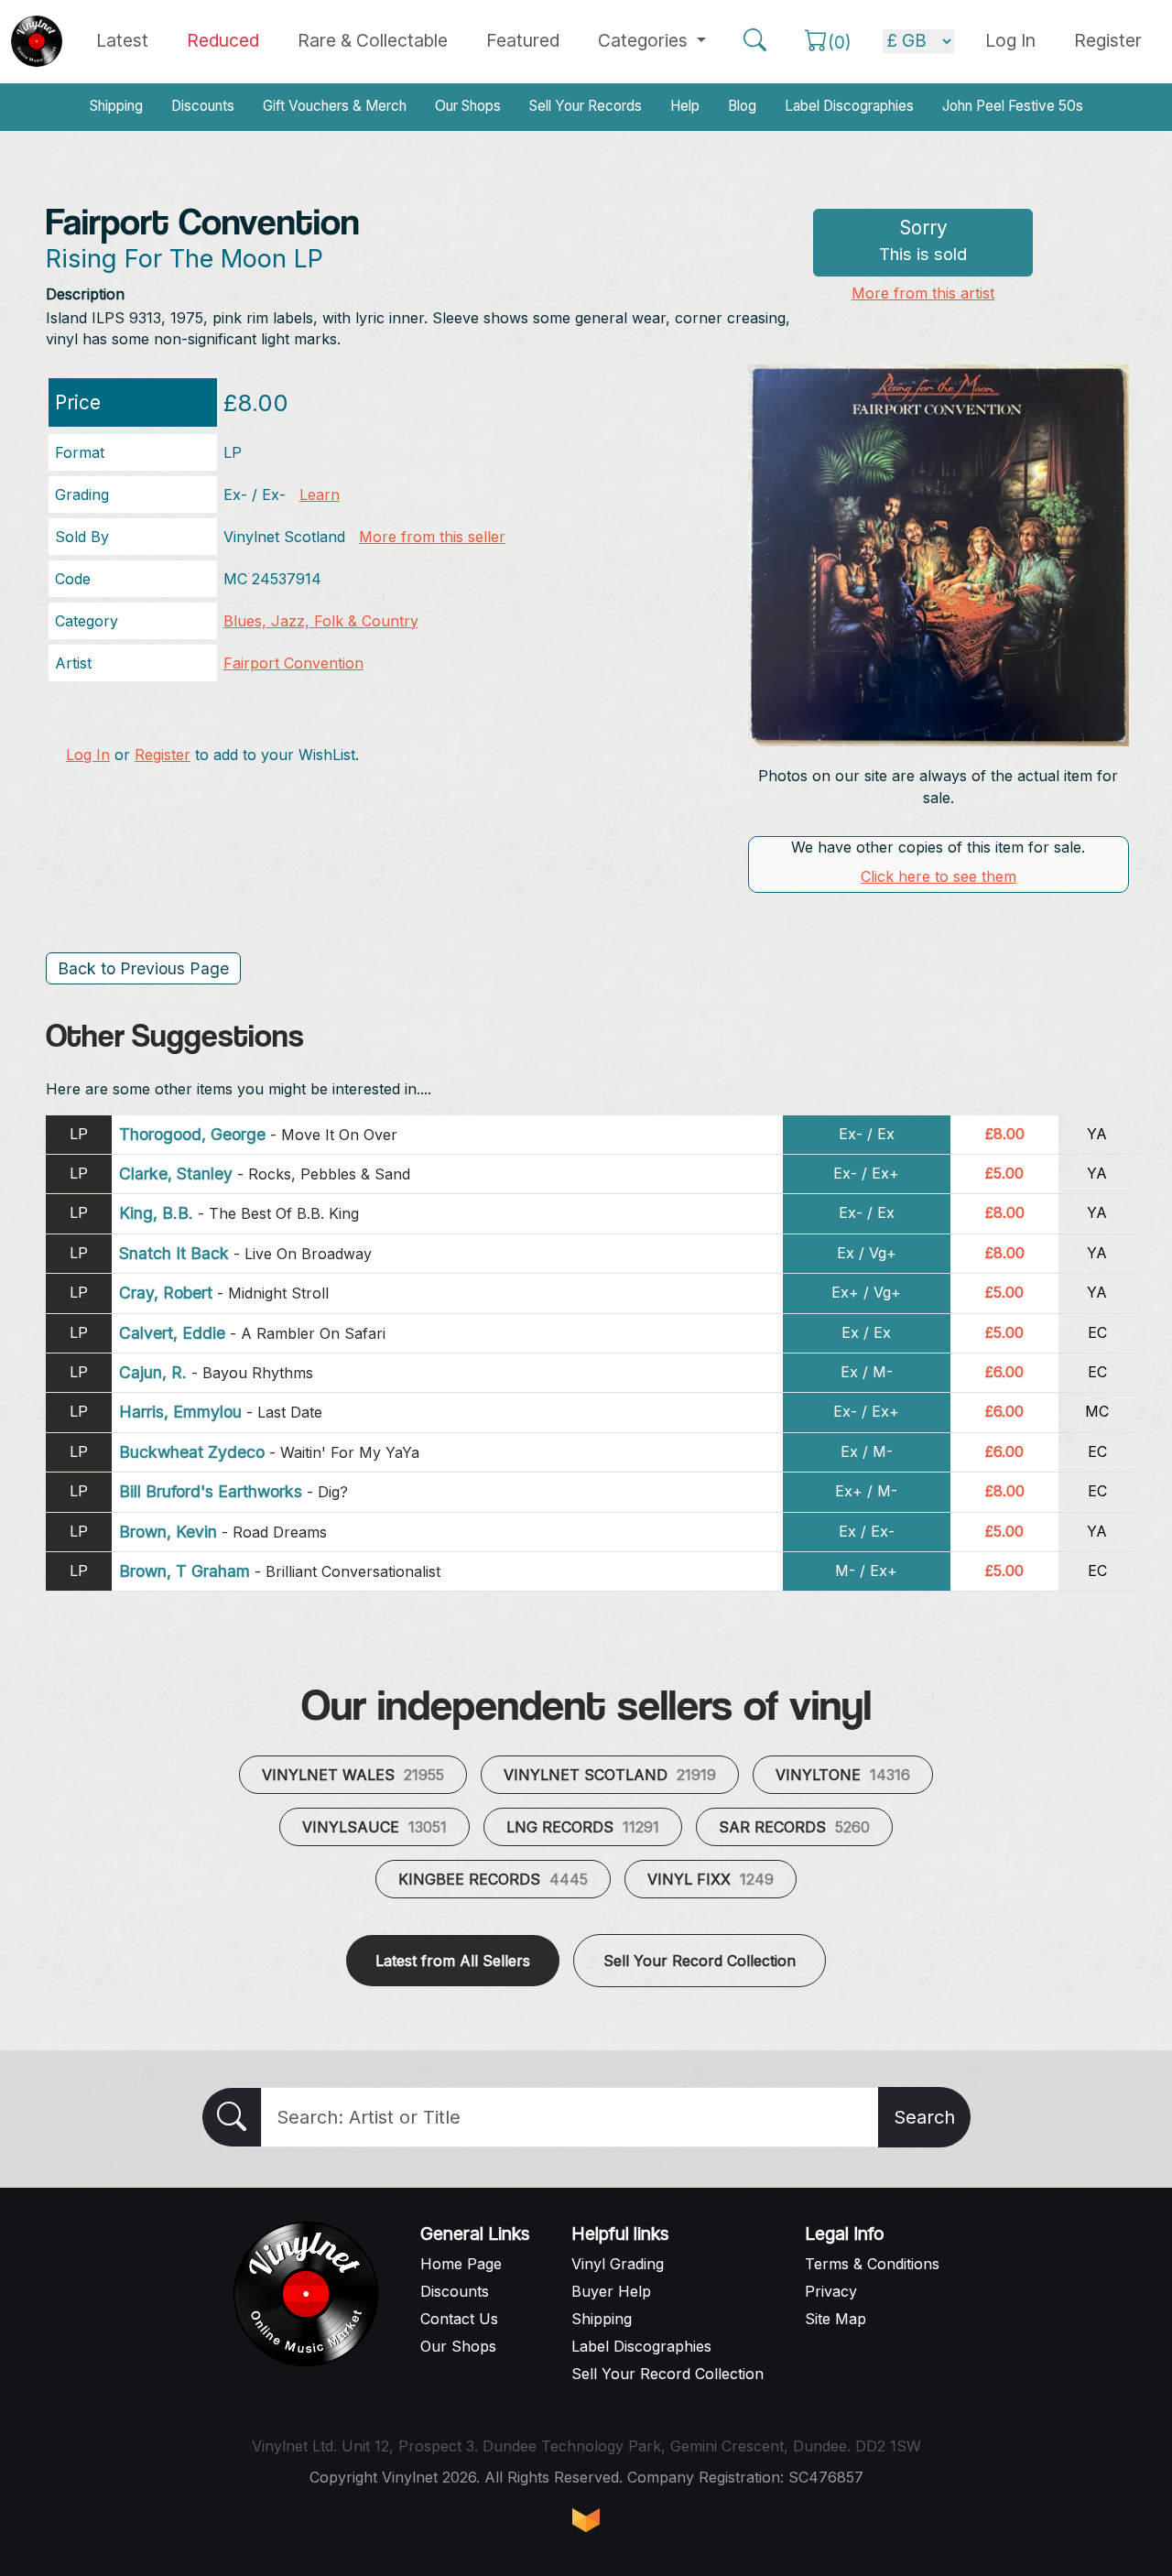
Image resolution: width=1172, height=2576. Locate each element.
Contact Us (459, 2319)
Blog (742, 106)
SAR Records (794, 1827)
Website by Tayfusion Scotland (586, 2520)
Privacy (831, 2291)
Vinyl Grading (618, 2264)
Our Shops (468, 106)
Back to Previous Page (143, 968)
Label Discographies (849, 106)
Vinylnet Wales (353, 1775)
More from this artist (923, 293)
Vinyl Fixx (711, 1879)
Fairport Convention (293, 663)
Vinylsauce (374, 1827)
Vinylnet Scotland (610, 1775)
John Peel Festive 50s (1013, 106)
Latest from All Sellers (453, 1961)
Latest (122, 40)
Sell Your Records (586, 106)
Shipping (116, 106)
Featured (523, 40)
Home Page (461, 2264)
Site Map (836, 2319)
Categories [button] (645, 40)
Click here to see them (939, 876)
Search (924, 2117)
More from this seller (432, 537)
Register (1108, 40)
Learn (320, 495)
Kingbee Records (493, 1879)
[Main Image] (939, 554)
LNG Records (583, 1827)
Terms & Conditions (872, 2264)
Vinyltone (843, 1775)
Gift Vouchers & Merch (335, 106)
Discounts (203, 106)
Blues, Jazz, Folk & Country (321, 621)
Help (685, 106)
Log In (88, 755)
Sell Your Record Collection (700, 1961)
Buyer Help (611, 2291)
